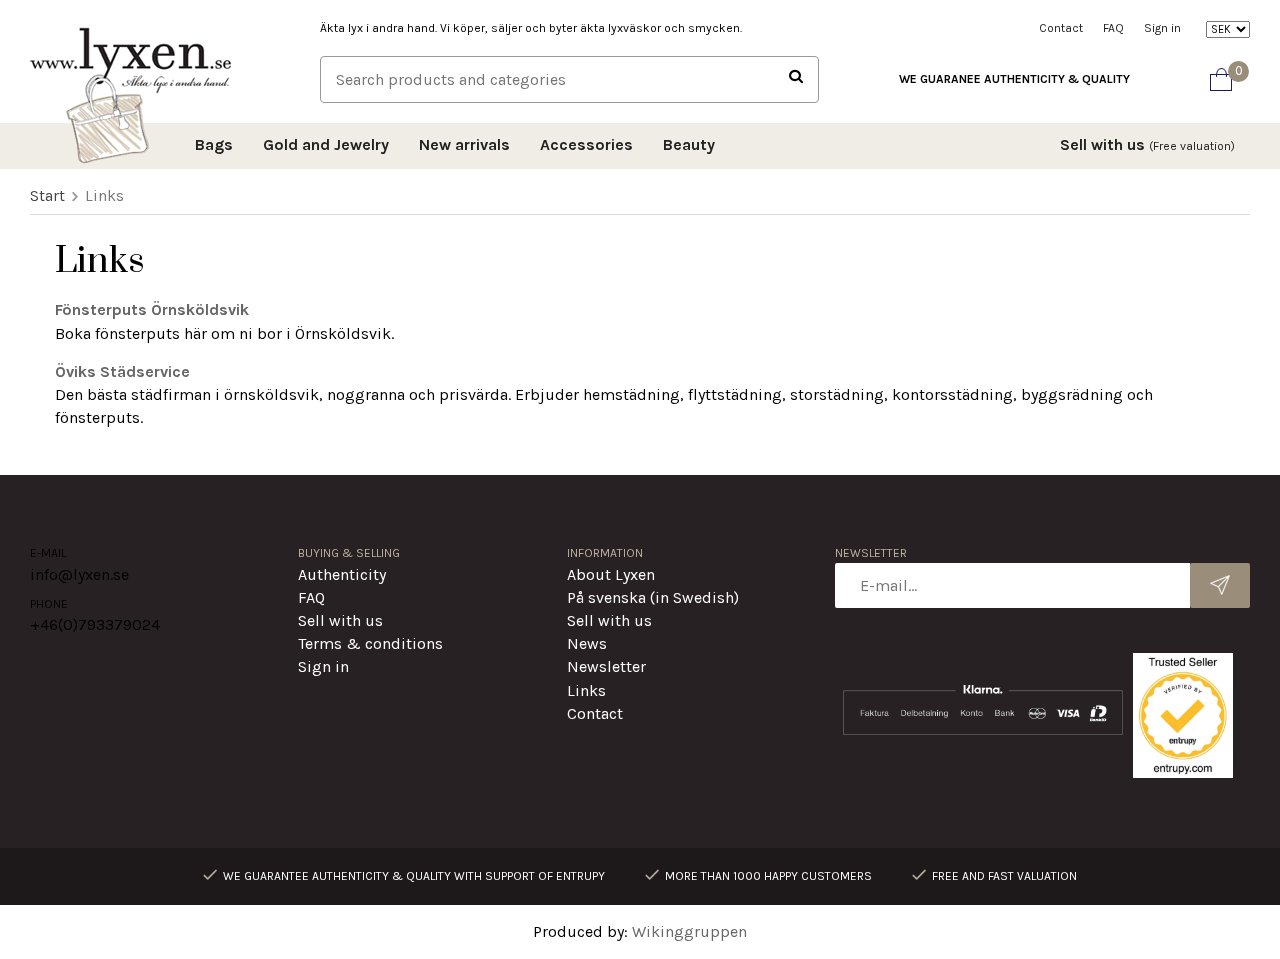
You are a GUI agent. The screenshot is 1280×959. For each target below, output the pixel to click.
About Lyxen (611, 574)
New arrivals (464, 144)
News (587, 643)
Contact (1061, 28)
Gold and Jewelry (326, 144)
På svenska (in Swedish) (653, 597)
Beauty (689, 144)
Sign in (1162, 28)
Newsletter (606, 666)
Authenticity (342, 574)
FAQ (1113, 28)
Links (586, 690)
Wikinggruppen (689, 931)
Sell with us (1147, 144)
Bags (214, 144)
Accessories (586, 144)
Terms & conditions (370, 643)
